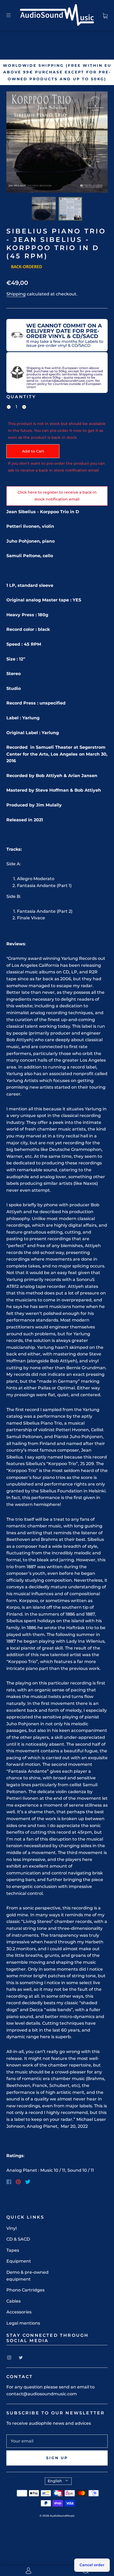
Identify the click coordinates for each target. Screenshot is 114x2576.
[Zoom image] (57, 143)
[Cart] (105, 15)
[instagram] (9, 2357)
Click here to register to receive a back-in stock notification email (57, 496)
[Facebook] (9, 2182)
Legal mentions (23, 2323)
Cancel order (92, 2565)
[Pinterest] (18, 2182)
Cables (14, 2301)
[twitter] (21, 2357)
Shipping (16, 294)
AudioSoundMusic (62, 2516)
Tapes (13, 2250)
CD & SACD (18, 2239)
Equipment (19, 2261)
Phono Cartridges (25, 2290)
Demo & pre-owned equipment (27, 2276)
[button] (16, 143)
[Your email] (57, 2441)
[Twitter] (28, 2182)
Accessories (19, 2312)
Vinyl (12, 2228)
